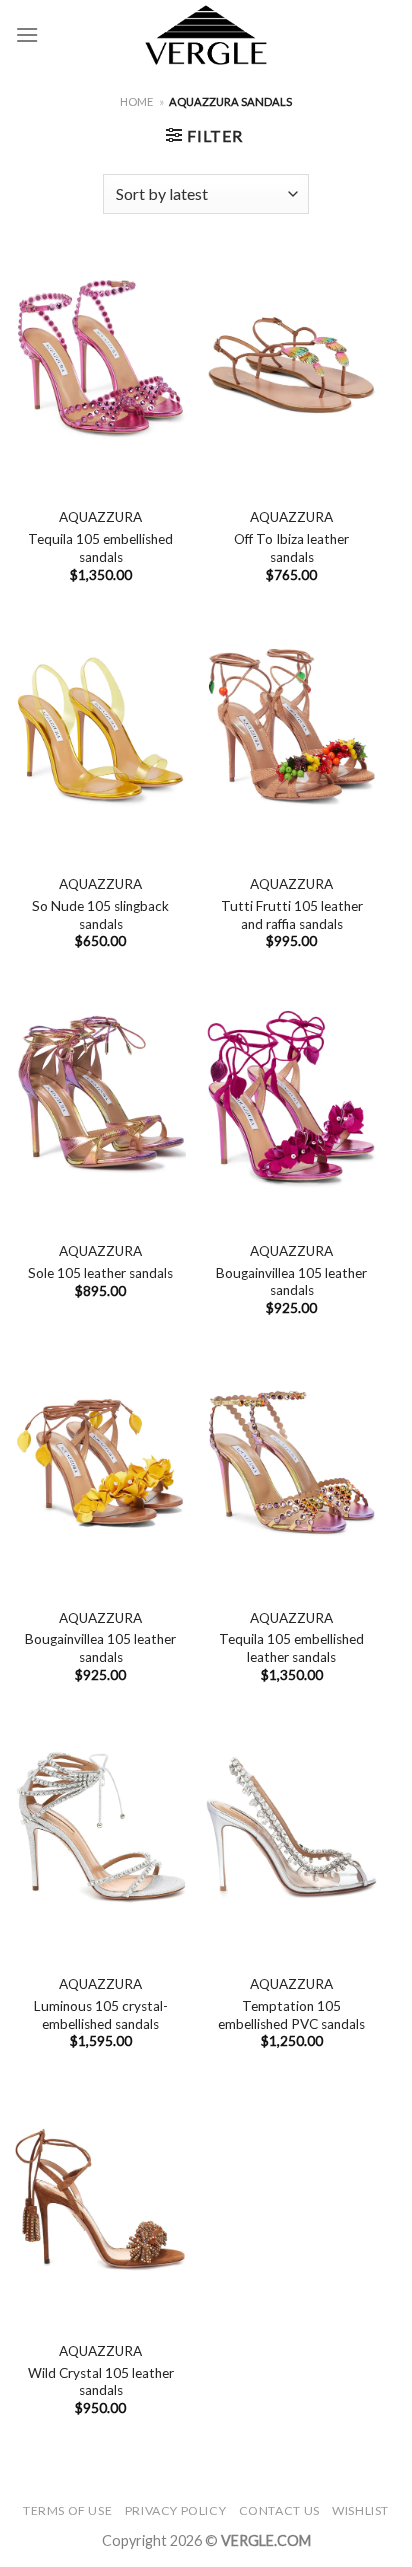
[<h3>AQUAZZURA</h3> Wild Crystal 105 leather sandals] (100, 2198)
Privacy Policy (176, 2510)
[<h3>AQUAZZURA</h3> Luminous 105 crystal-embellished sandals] (100, 1831)
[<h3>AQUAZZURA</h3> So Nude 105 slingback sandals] (100, 731)
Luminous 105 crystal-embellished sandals (101, 2015)
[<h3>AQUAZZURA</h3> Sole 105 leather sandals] (100, 1098)
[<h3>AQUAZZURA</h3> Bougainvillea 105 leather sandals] (291, 1098)
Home (136, 101)
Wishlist (360, 2510)
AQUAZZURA (100, 517)
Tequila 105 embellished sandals (100, 548)
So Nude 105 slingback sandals (100, 915)
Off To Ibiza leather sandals (291, 548)
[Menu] (27, 34)
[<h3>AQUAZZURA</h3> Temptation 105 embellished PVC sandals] (291, 1831)
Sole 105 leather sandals (100, 1273)
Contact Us (279, 2510)
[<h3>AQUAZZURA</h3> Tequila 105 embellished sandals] (100, 364)
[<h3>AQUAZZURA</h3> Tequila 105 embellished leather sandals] (291, 1464)
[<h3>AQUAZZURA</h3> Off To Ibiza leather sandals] (291, 364)
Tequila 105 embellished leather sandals (291, 1648)
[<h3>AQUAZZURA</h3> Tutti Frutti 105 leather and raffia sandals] (291, 731)
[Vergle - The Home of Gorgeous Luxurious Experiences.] (206, 35)
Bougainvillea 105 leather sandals (291, 1282)
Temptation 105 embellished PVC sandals (291, 2015)
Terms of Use (67, 2510)
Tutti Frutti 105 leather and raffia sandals (292, 915)
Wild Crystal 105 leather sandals (101, 2382)
